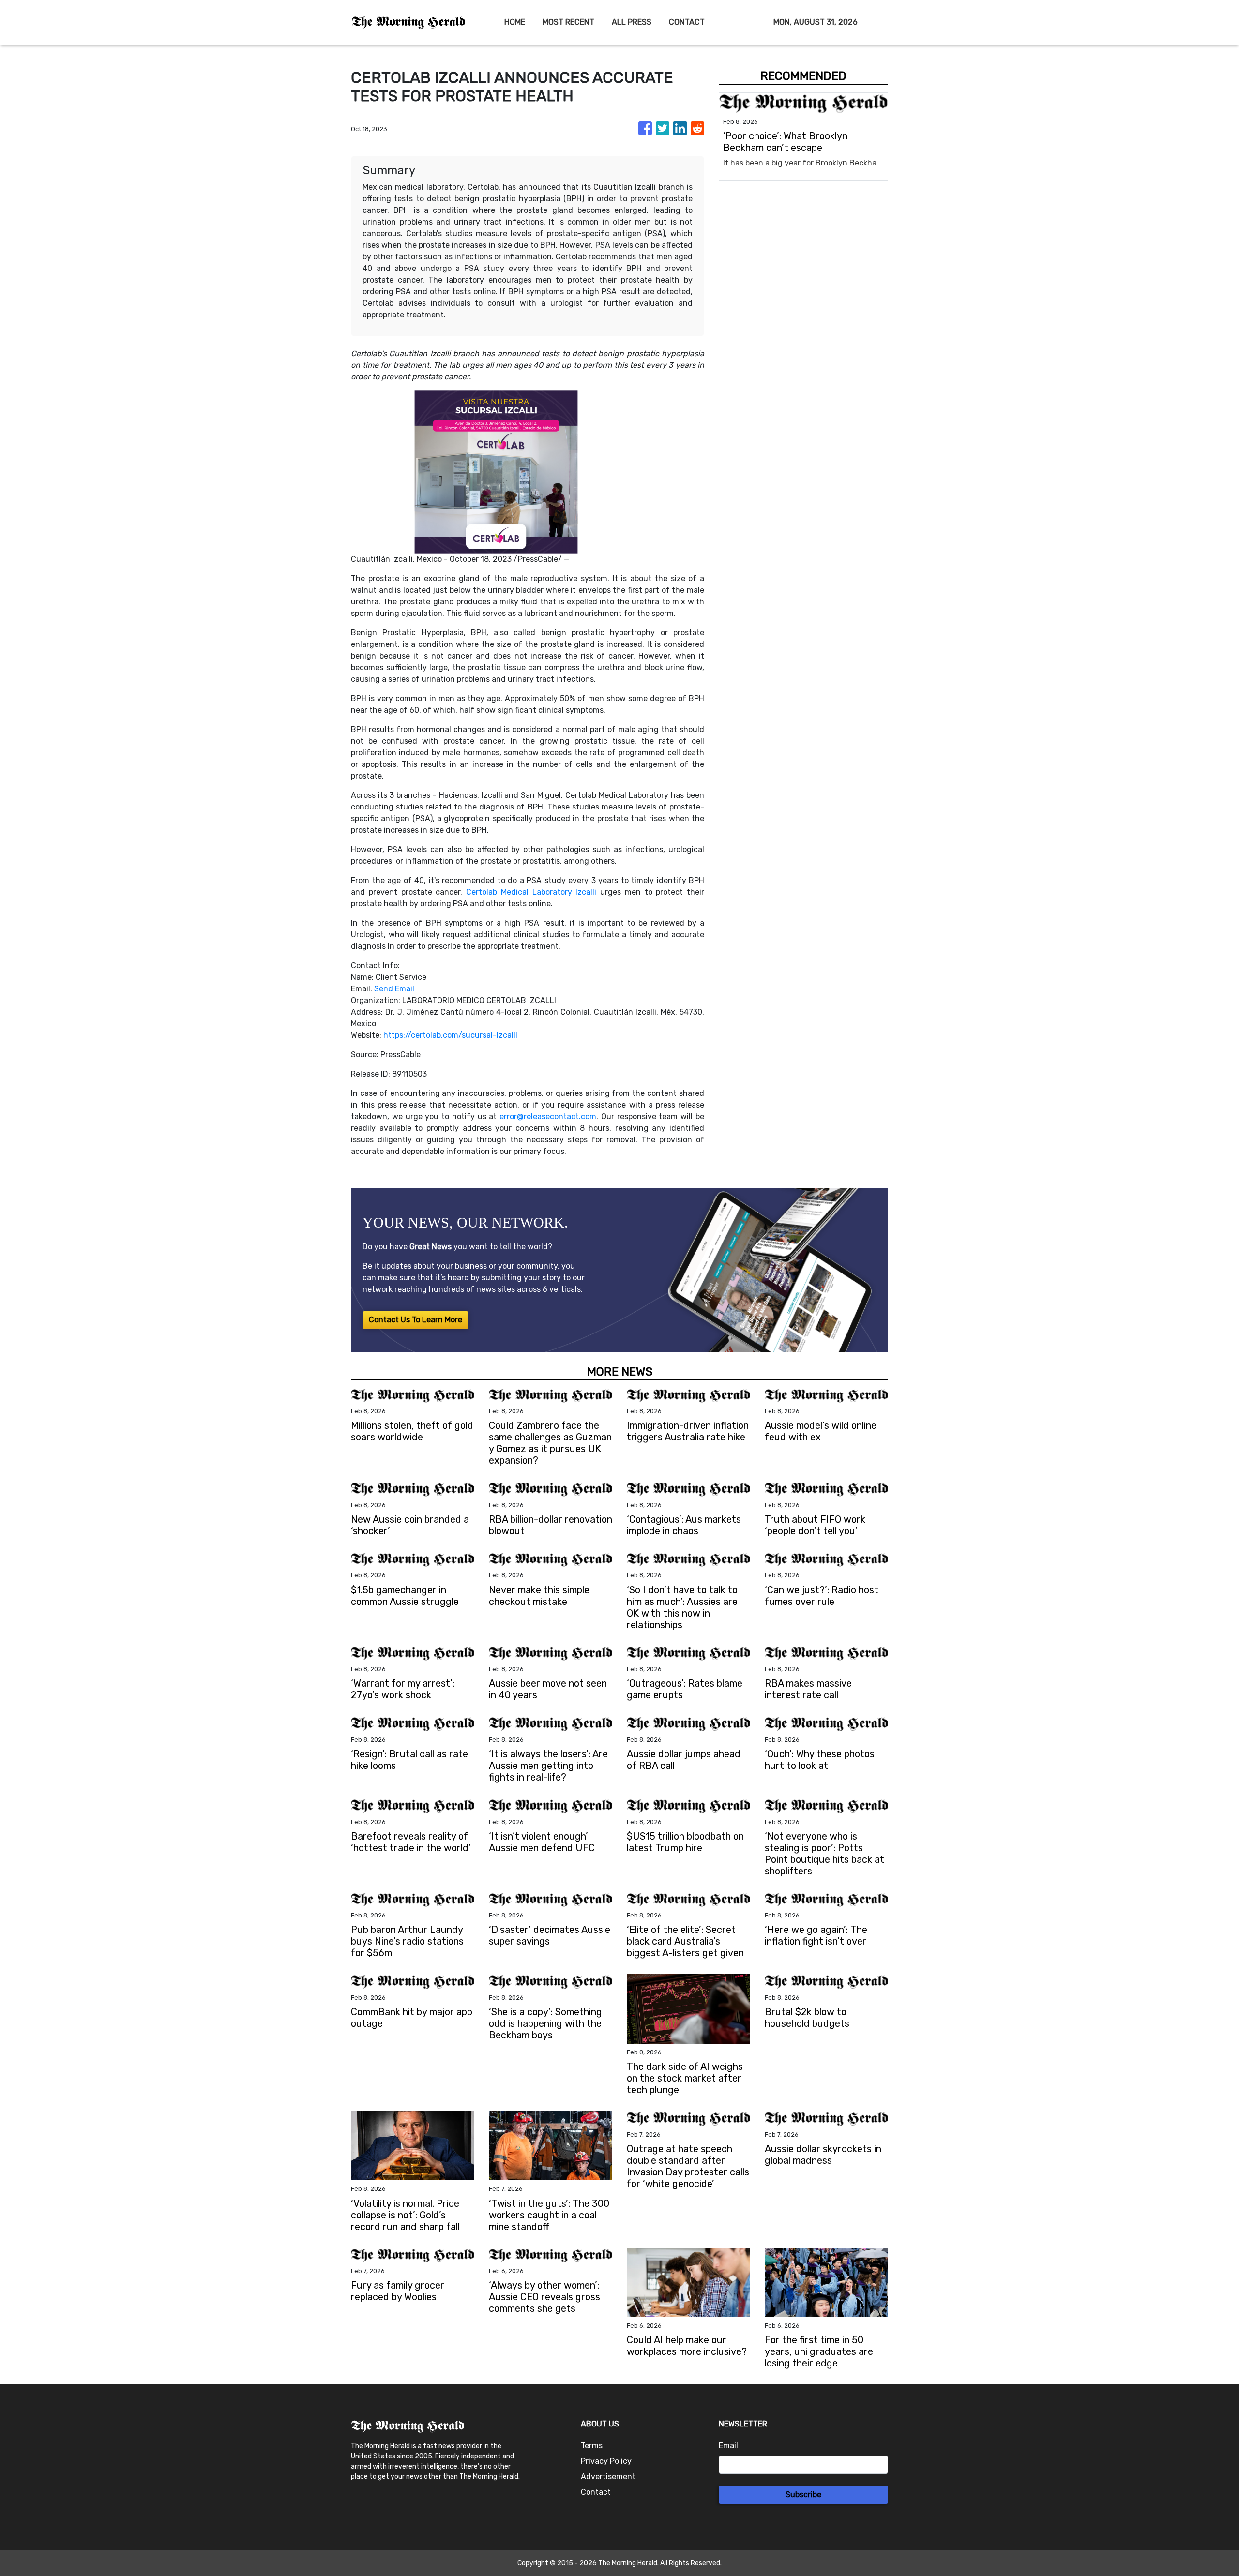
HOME (515, 22)
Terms (592, 2446)
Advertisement (608, 2477)
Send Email (394, 989)
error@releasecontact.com (548, 1116)
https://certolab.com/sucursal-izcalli (450, 1035)
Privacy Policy (606, 2461)
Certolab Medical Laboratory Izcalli (531, 892)
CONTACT (687, 22)
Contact (596, 2492)
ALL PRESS (632, 22)
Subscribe (803, 2494)
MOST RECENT (568, 22)
